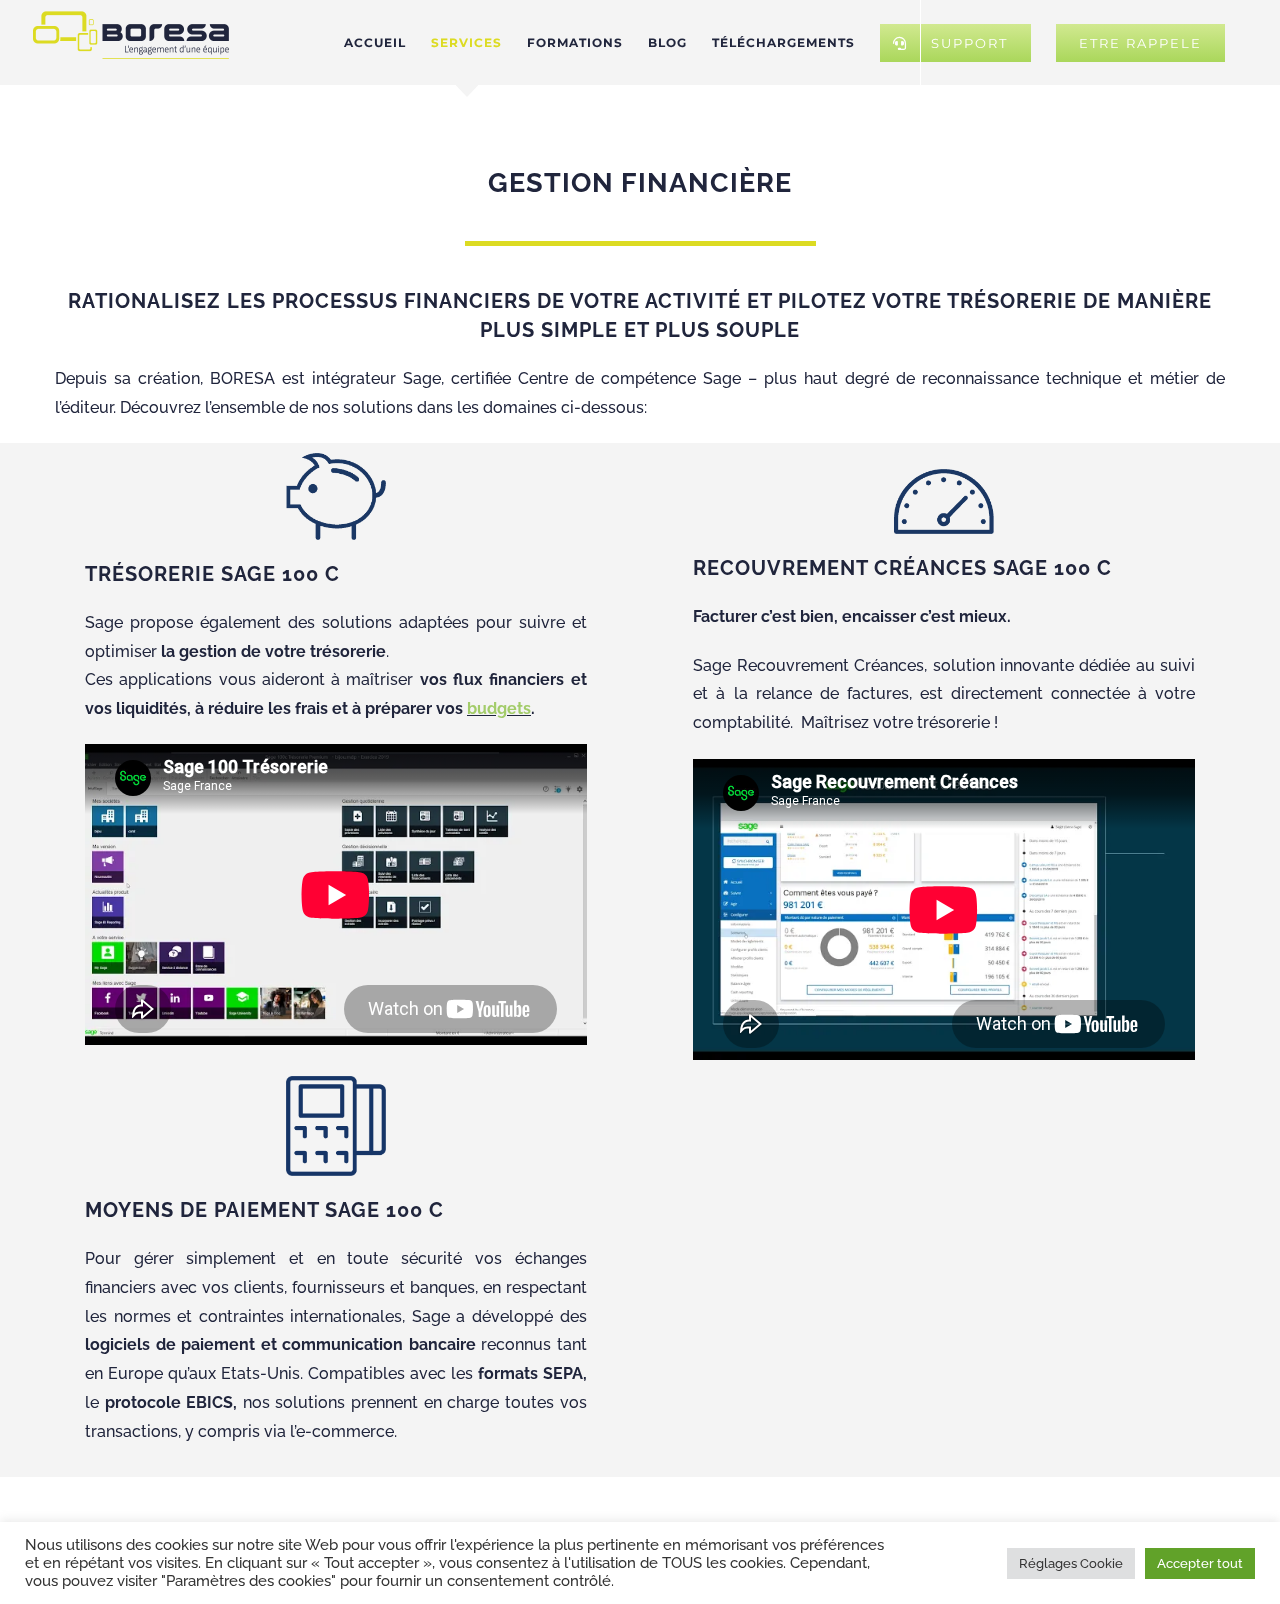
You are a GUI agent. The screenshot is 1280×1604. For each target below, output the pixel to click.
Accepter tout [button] (1200, 1563)
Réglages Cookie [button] (1071, 1563)
